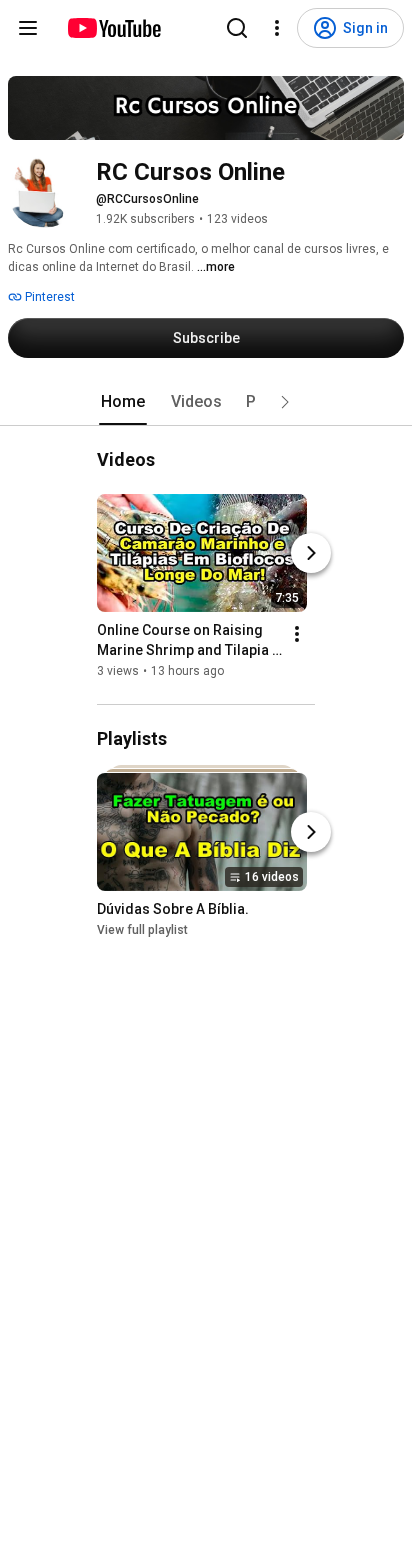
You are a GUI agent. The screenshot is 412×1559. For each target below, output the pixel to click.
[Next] (311, 553)
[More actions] (297, 634)
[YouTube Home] (113, 28)
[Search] (237, 28)
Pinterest (48, 297)
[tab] (123, 402)
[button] (285, 402)
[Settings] (277, 28)
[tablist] (206, 402)
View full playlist (142, 930)
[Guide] (28, 28)
